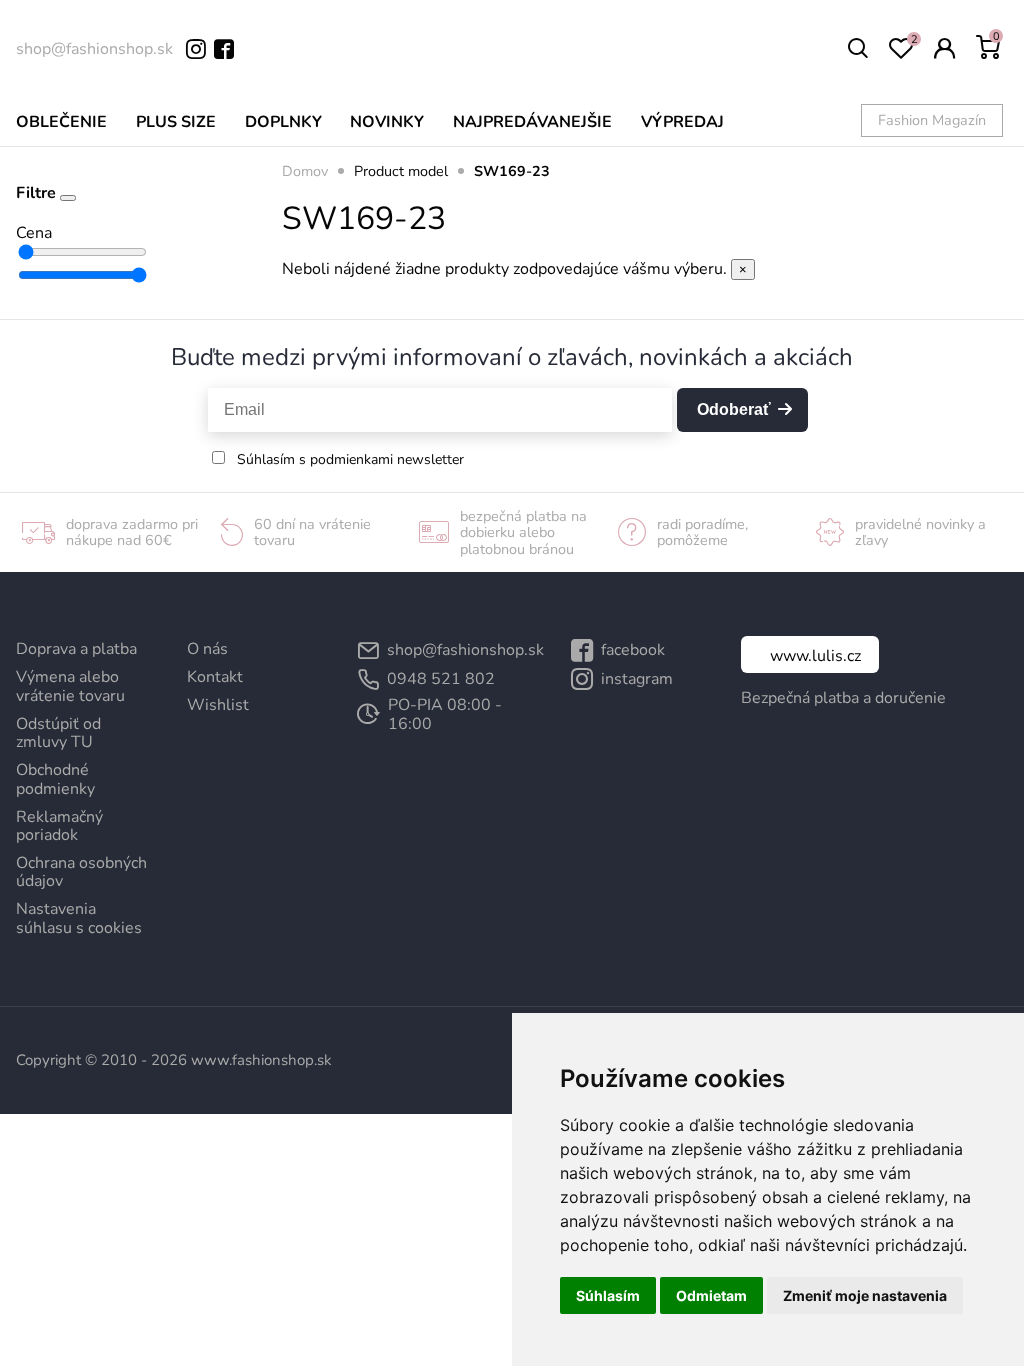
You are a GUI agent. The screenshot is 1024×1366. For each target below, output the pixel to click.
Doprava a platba (76, 649)
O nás (207, 649)
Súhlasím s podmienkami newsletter (350, 459)
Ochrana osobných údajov (81, 872)
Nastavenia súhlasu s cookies (79, 918)
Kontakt (215, 677)
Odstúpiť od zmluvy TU (58, 733)
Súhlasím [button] (608, 1295)
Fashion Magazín (932, 120)
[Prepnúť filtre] (68, 198)
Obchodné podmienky (55, 779)
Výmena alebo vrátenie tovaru (70, 686)
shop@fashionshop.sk (94, 49)
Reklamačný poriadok (59, 826)
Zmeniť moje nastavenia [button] (865, 1295)
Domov (305, 171)
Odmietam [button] (711, 1295)
